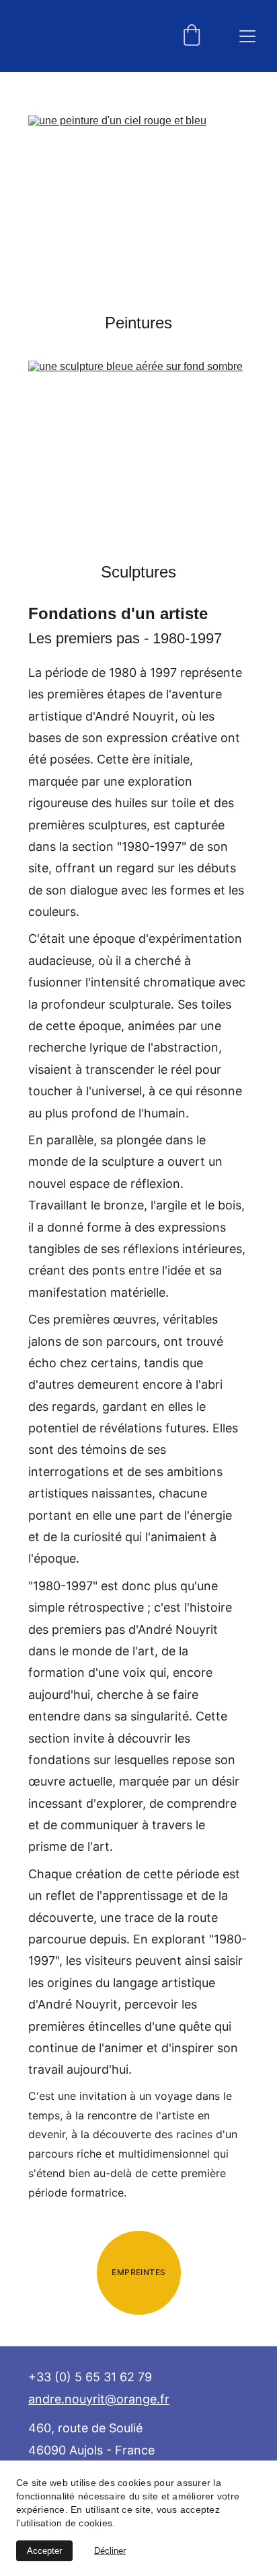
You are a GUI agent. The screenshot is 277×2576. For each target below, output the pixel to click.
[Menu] (247, 36)
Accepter (44, 2551)
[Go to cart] (192, 36)
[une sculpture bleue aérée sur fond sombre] (138, 458)
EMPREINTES (139, 2272)
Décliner (110, 2551)
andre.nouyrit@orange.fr (99, 2399)
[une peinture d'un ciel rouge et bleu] (138, 212)
